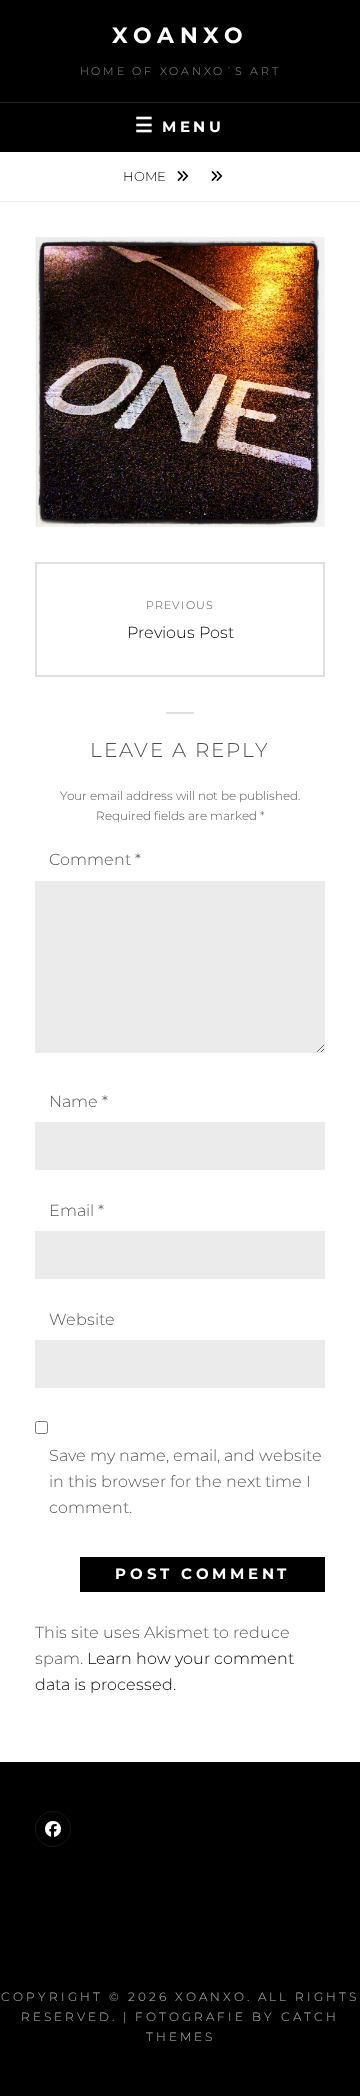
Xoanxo (180, 35)
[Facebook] (53, 1829)
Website (82, 1319)
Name (78, 1101)
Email (76, 1210)
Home (146, 176)
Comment (95, 859)
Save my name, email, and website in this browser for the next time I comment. (185, 1482)
